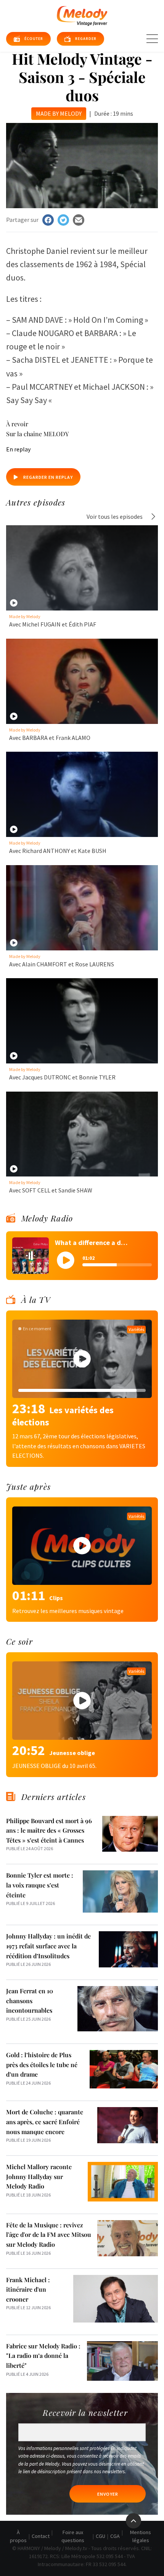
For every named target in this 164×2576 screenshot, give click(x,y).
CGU (100, 2536)
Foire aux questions (73, 2536)
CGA (115, 2536)
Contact (41, 2536)
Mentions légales (141, 2536)
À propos (18, 2536)
